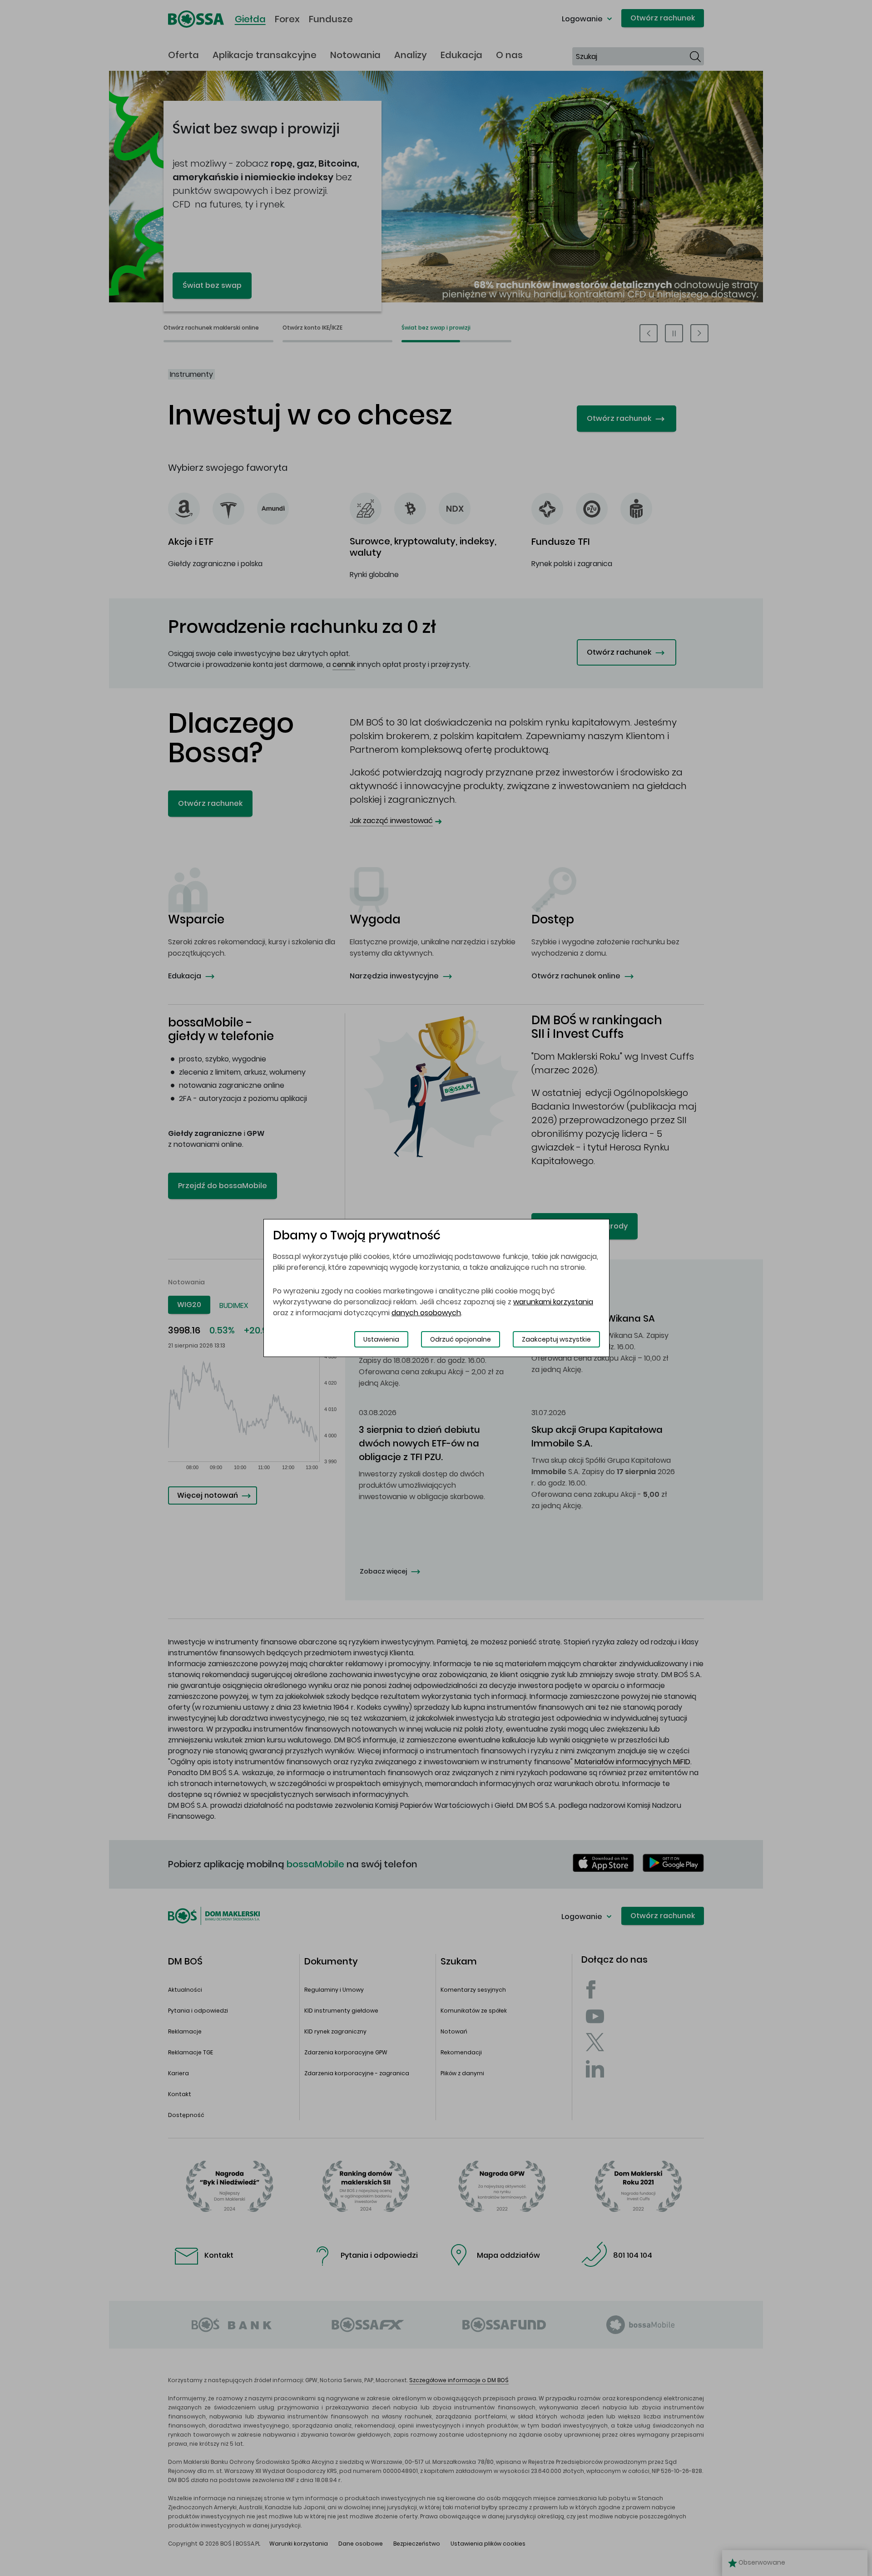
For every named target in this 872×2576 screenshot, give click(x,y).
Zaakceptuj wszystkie (556, 1339)
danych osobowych (426, 1313)
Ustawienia (381, 1339)
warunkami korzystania (553, 1302)
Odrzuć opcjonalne (461, 1339)
